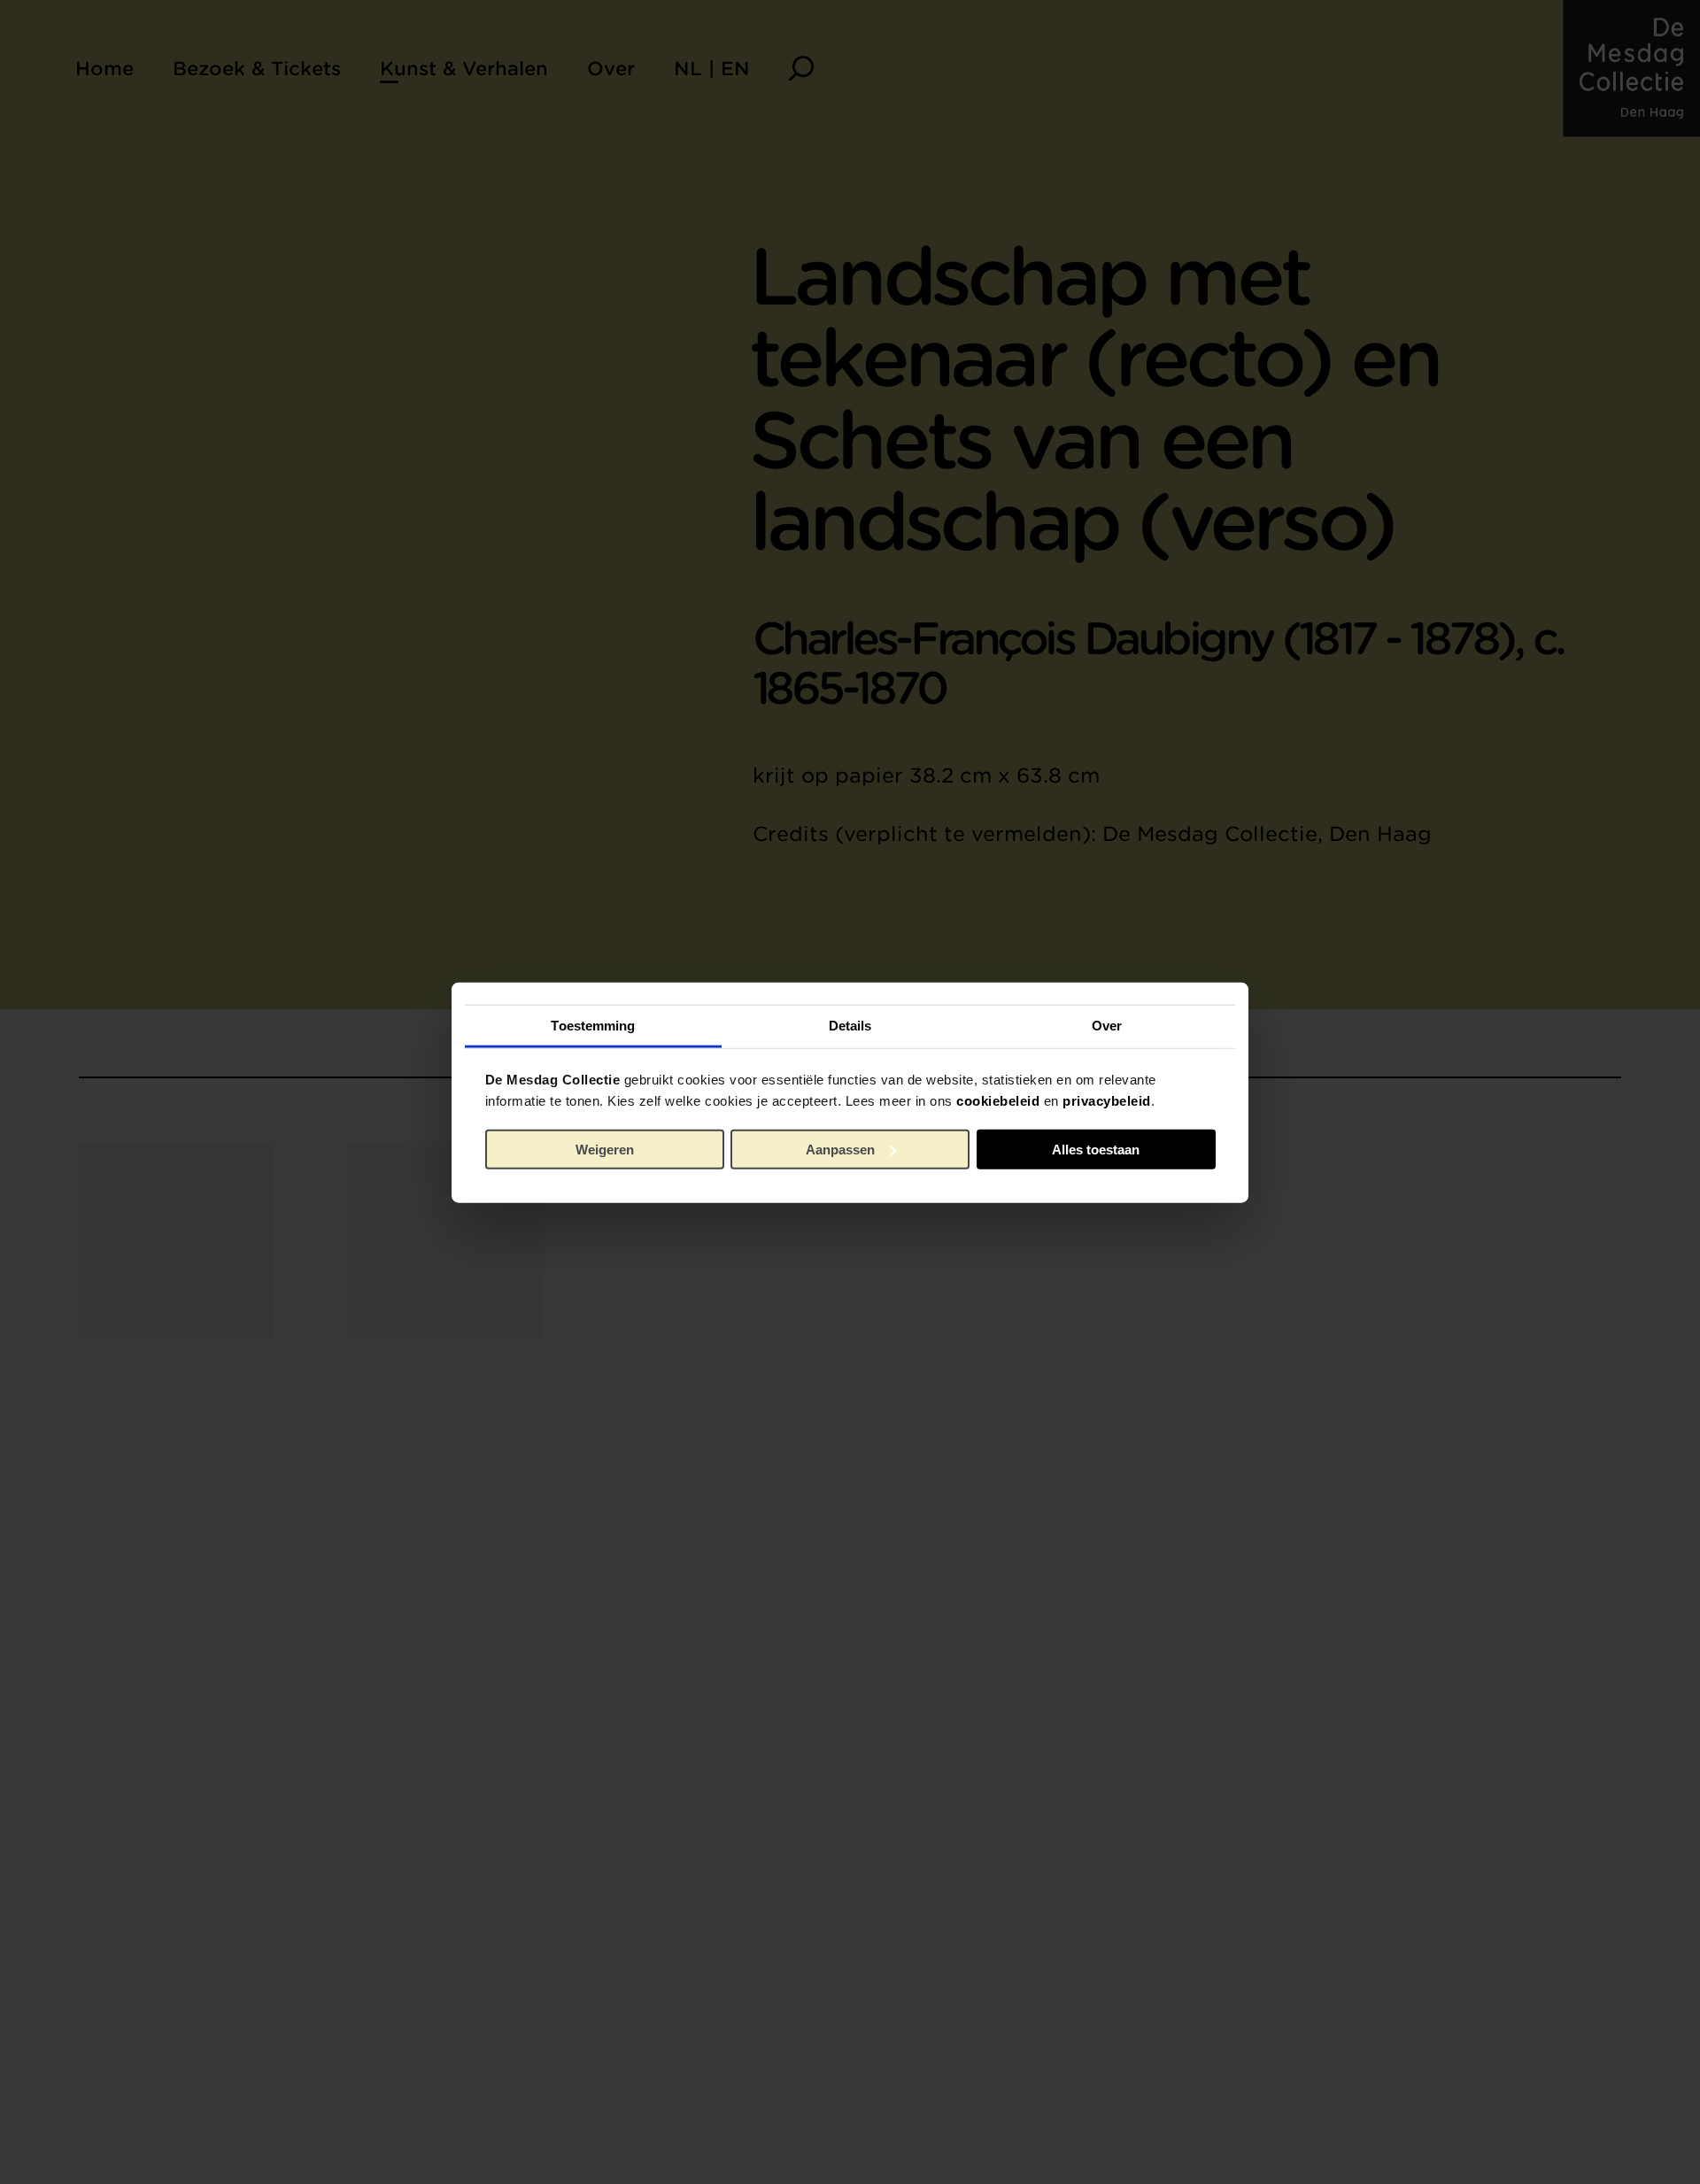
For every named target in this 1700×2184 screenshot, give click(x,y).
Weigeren (605, 1149)
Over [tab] (1107, 1025)
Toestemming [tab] (593, 1025)
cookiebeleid (998, 1100)
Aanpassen (840, 1149)
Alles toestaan (1096, 1149)
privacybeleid (1107, 1100)
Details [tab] (850, 1025)
